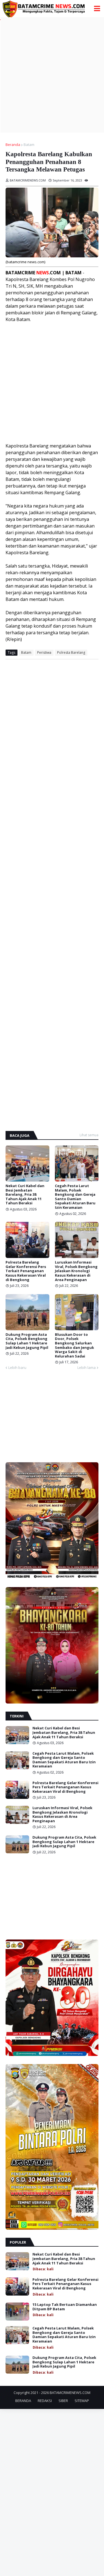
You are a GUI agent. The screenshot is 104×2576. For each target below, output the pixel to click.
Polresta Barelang (71, 652)
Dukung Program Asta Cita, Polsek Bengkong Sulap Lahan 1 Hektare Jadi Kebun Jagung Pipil (27, 1341)
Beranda (13, 145)
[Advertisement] (52, 75)
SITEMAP (82, 2401)
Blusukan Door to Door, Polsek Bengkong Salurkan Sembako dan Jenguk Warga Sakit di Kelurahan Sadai (74, 1346)
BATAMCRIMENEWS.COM (70, 2393)
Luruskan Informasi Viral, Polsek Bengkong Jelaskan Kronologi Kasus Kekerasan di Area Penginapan (76, 1271)
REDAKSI (45, 2401)
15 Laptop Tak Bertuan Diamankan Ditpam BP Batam (65, 2307)
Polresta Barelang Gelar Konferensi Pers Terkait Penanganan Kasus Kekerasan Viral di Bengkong (26, 1271)
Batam (29, 145)
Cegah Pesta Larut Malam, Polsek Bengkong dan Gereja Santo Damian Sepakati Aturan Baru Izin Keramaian (75, 1197)
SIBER (63, 2401)
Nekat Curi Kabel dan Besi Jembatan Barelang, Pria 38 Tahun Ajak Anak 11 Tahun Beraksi (25, 1195)
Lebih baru (17, 1367)
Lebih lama (87, 1367)
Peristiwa (44, 652)
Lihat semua (89, 1135)
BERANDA (23, 2401)
